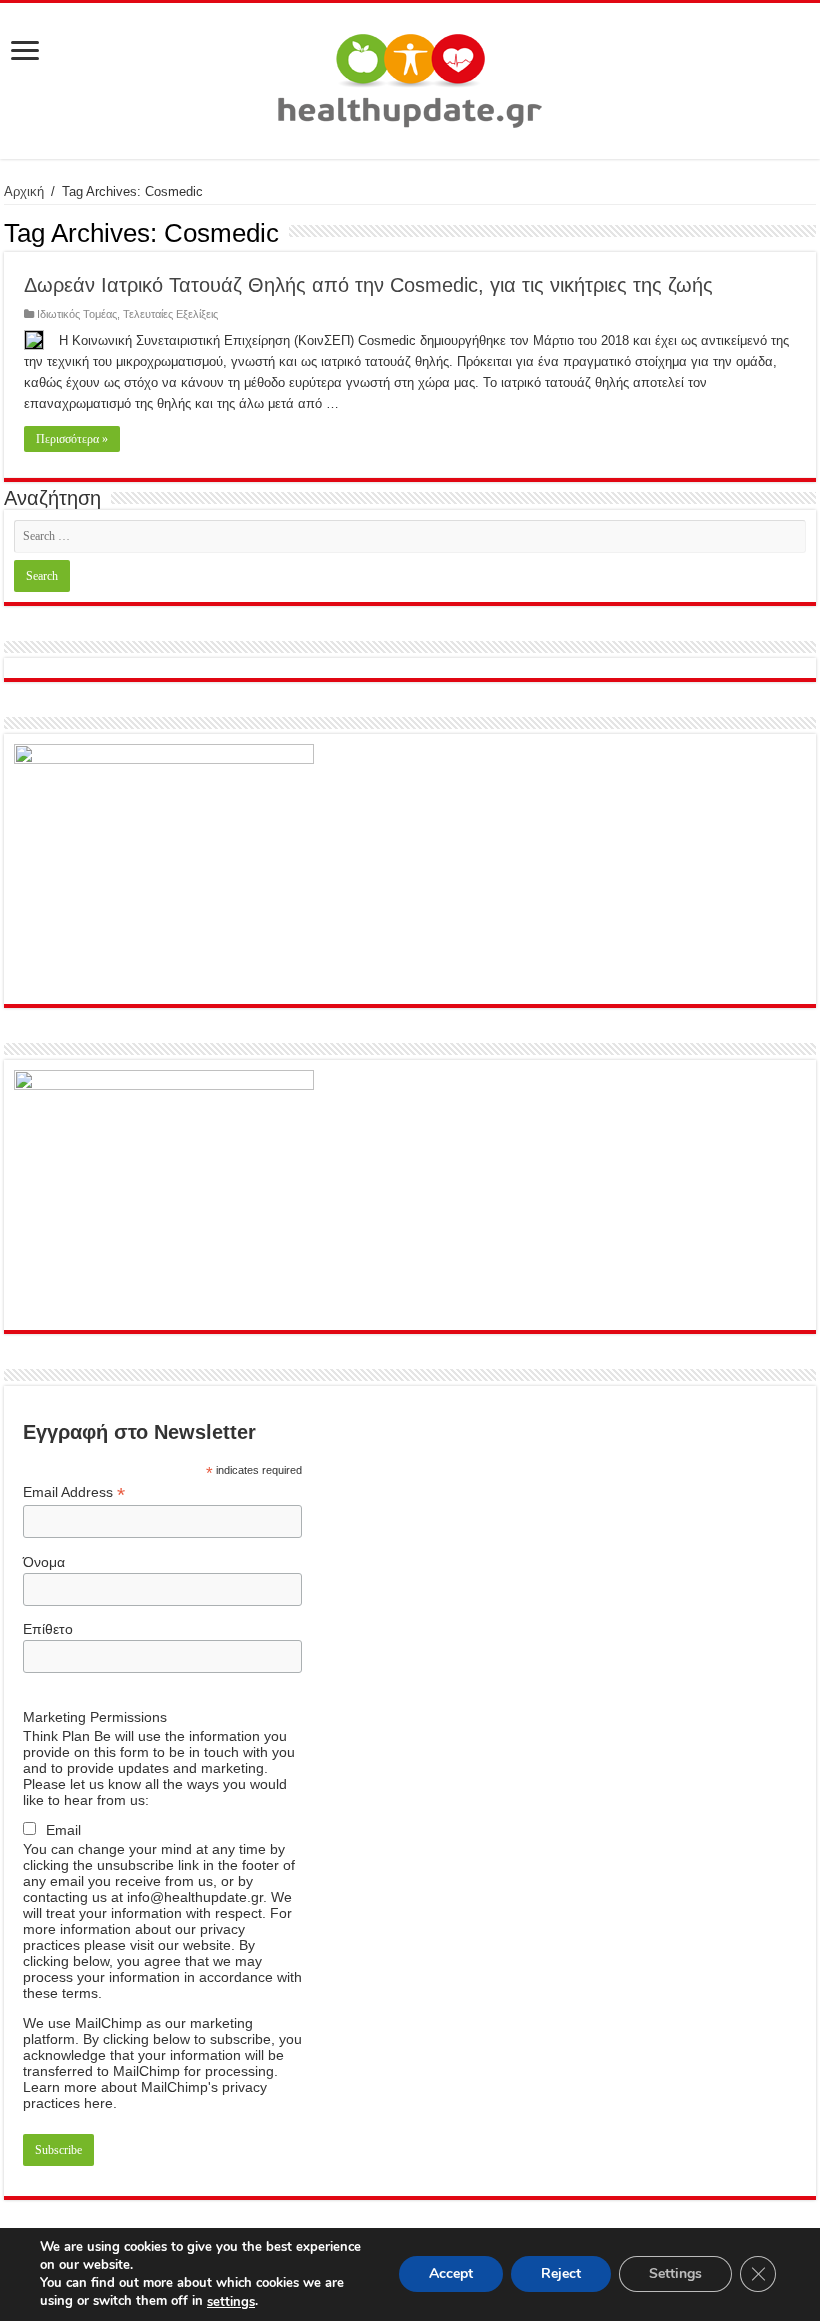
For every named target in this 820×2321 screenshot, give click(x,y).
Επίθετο (48, 1629)
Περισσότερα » (72, 439)
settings (231, 2302)
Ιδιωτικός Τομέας (77, 314)
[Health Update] (410, 77)
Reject (561, 2274)
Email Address (74, 1492)
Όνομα (44, 1562)
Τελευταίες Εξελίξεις (170, 314)
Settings (675, 2274)
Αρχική (24, 191)
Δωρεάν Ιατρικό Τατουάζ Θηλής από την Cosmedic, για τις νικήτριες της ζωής (368, 285)
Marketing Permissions (95, 1717)
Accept (451, 2274)
